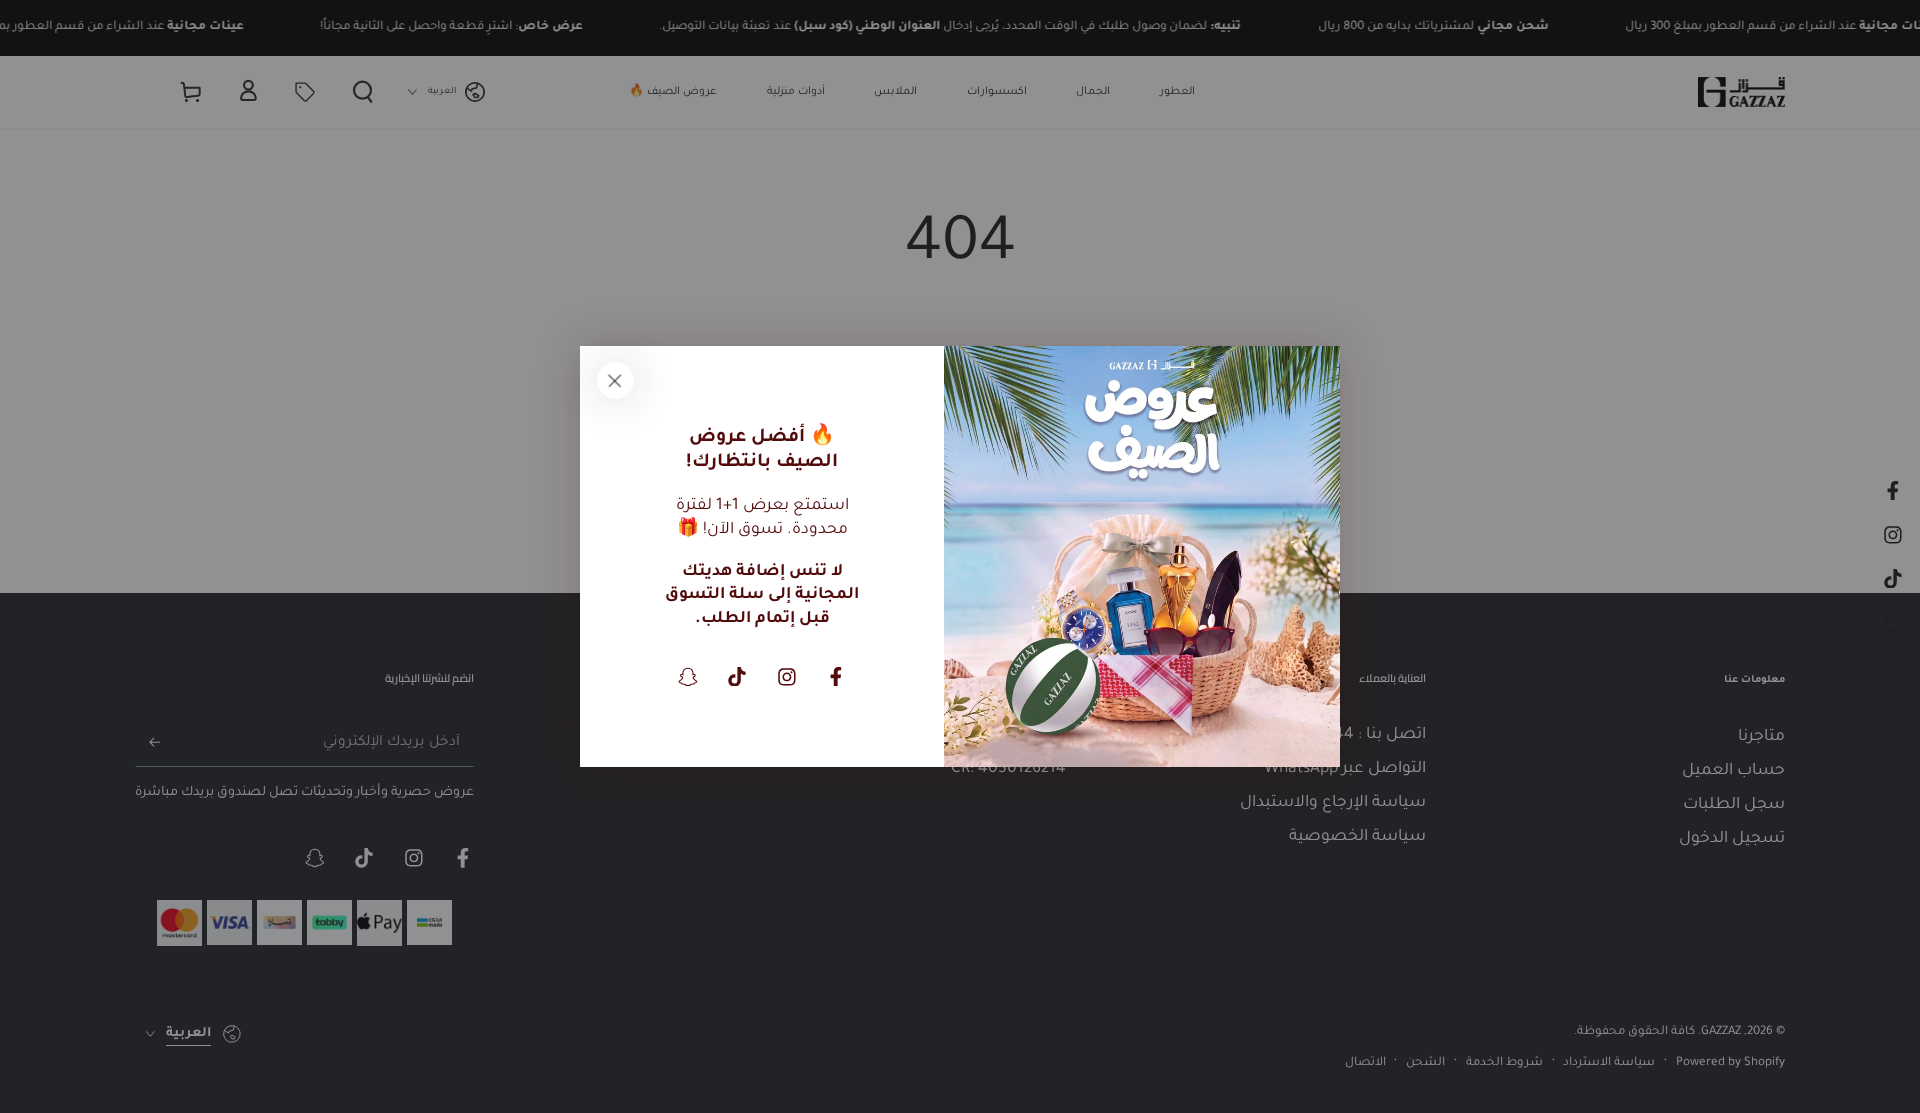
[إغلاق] (615, 381)
